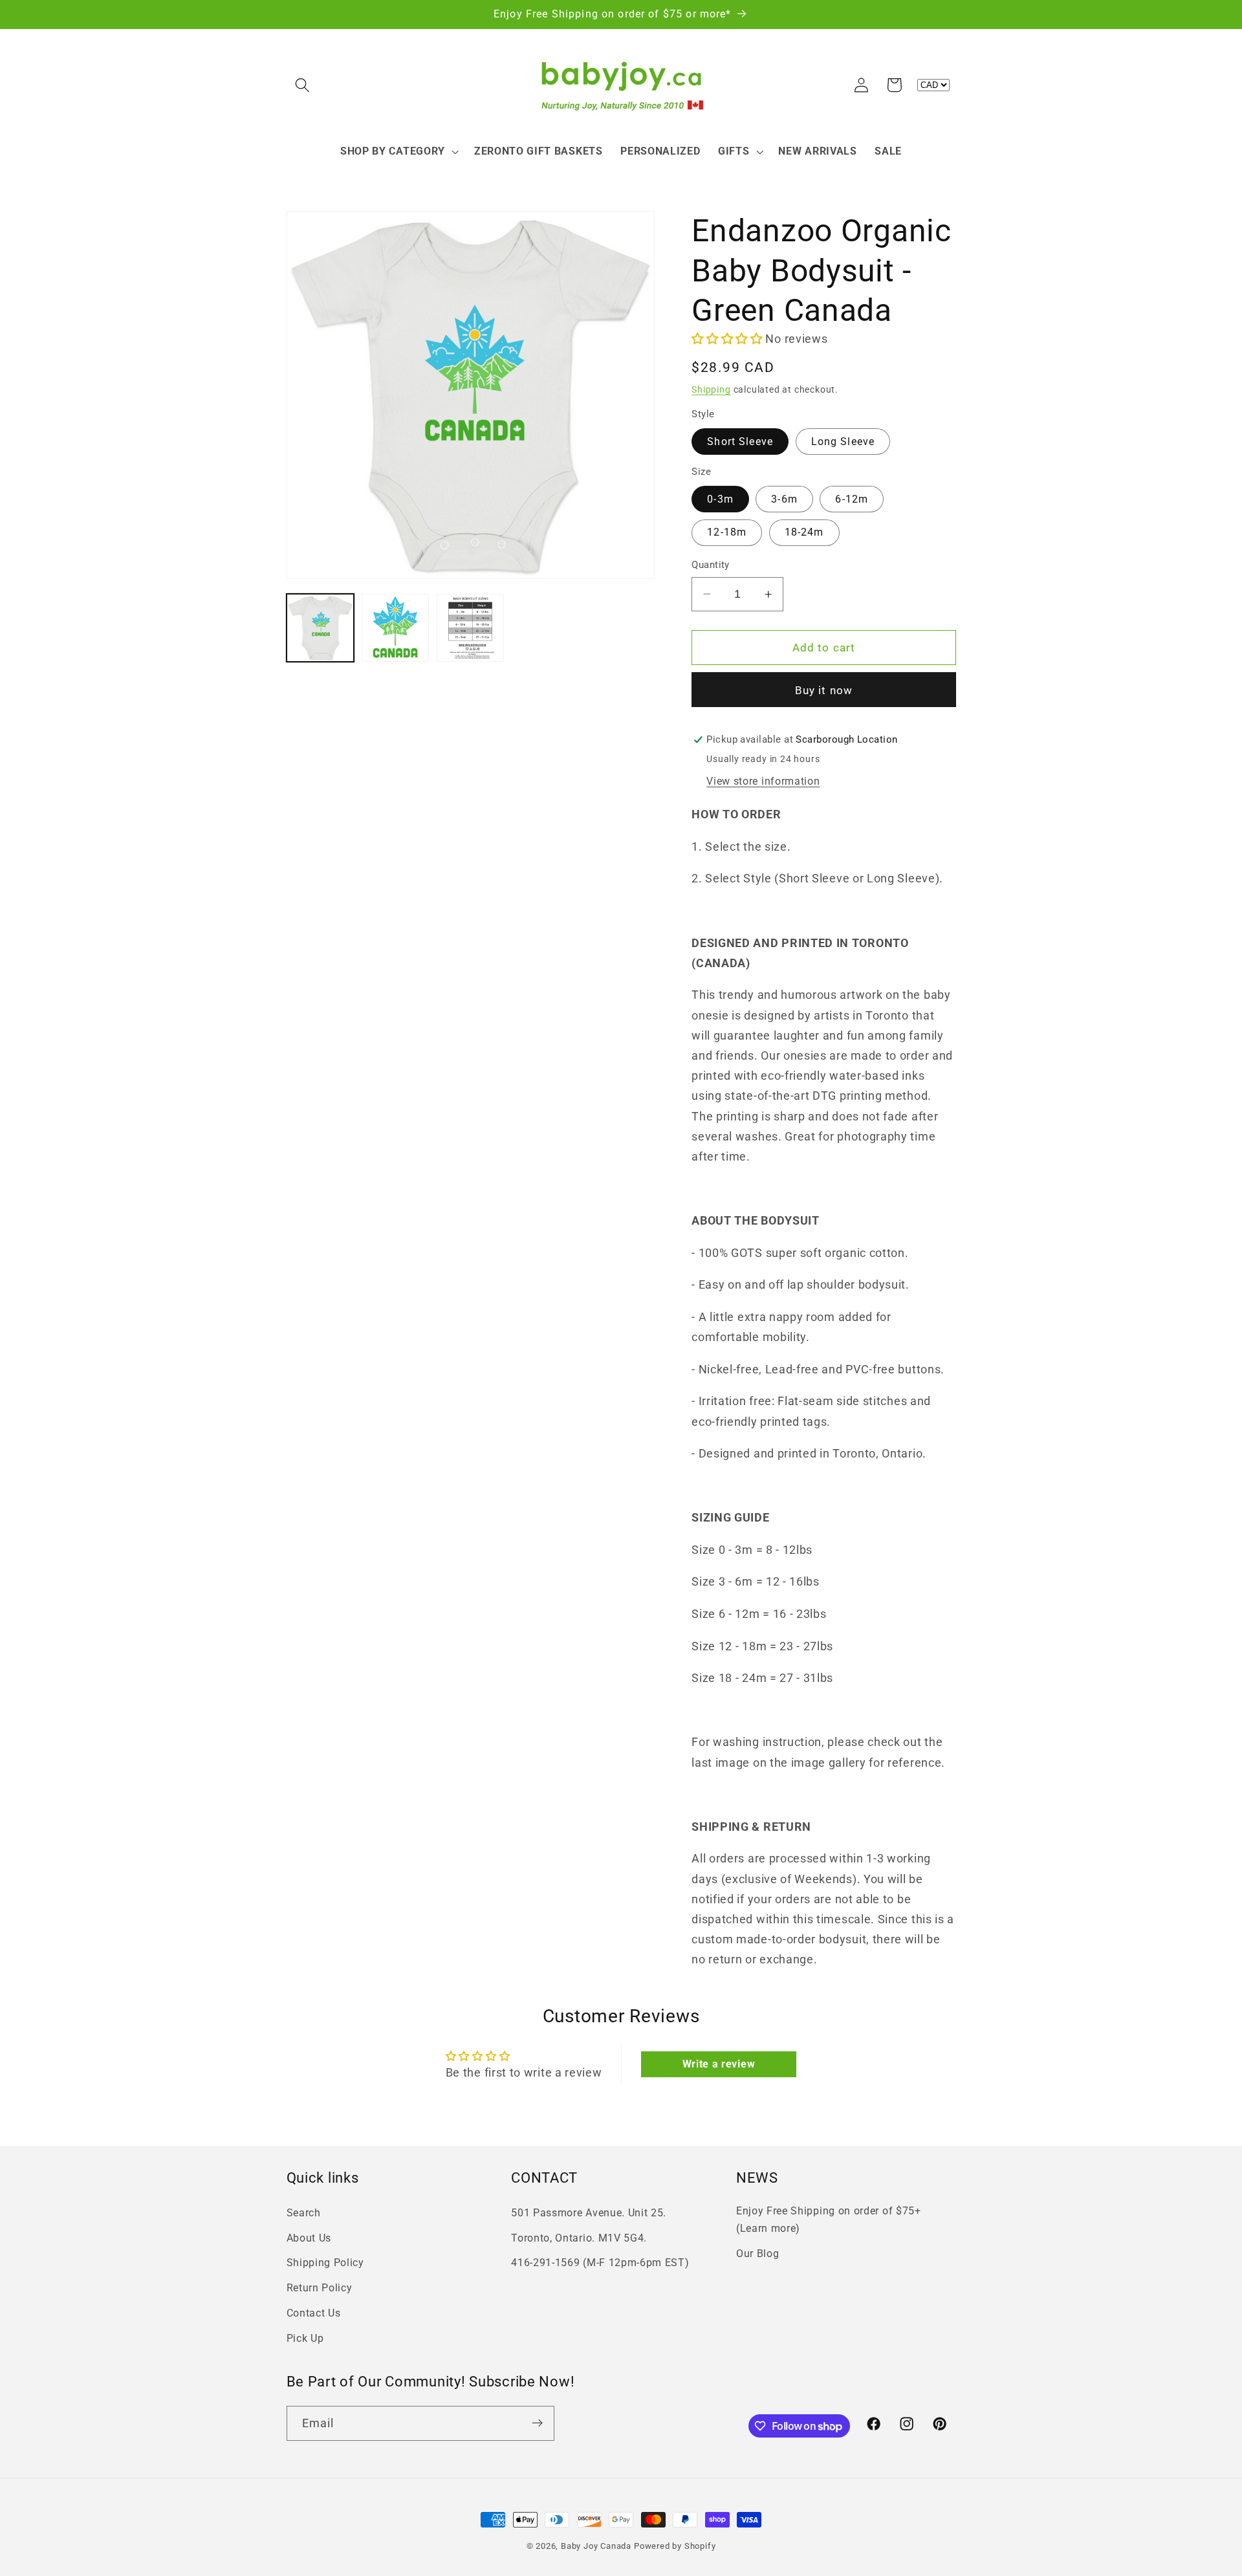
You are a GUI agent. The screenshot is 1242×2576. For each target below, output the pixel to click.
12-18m (727, 532)
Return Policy (320, 2288)
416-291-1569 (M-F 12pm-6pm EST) (600, 2263)
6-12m (852, 499)
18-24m (804, 532)
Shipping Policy (325, 2263)
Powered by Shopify (675, 2546)
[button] (303, 85)
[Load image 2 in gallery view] (396, 628)
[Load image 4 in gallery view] (471, 628)
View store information (763, 781)
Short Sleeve (740, 442)
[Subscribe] (537, 2423)
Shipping (711, 389)
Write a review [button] (719, 2064)
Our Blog (758, 2253)
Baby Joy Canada (596, 2546)
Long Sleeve (843, 442)
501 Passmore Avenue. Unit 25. (589, 2212)
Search (304, 2212)
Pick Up (305, 2338)
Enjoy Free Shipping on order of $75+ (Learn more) (829, 2219)
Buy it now (824, 690)
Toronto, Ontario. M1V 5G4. (579, 2237)
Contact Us (314, 2312)
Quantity (711, 565)
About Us (309, 2237)
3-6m (784, 499)
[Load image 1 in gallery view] (321, 628)
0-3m (720, 499)
